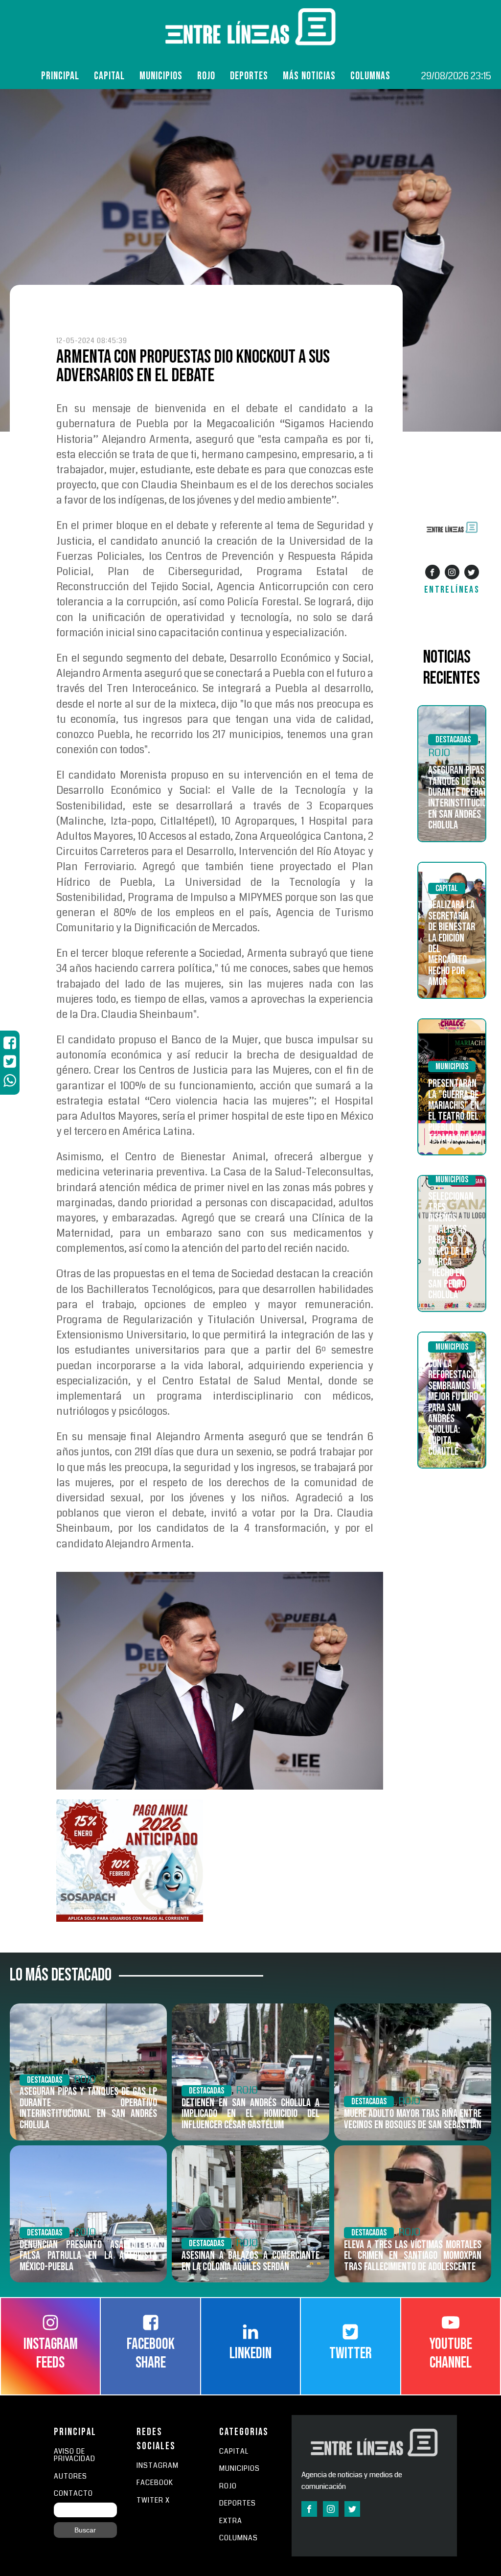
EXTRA (231, 2521)
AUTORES (70, 2476)
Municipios (161, 76)
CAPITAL (234, 2451)
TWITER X (153, 2500)
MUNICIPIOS (239, 2469)
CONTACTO (73, 2494)
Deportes (249, 76)
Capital (109, 76)
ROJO (206, 76)
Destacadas (453, 740)
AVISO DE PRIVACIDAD (75, 2455)
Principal (60, 76)
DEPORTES (238, 2503)
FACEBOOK (155, 2483)
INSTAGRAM (158, 2466)
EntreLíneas (452, 590)
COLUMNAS (370, 76)
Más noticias (309, 76)
